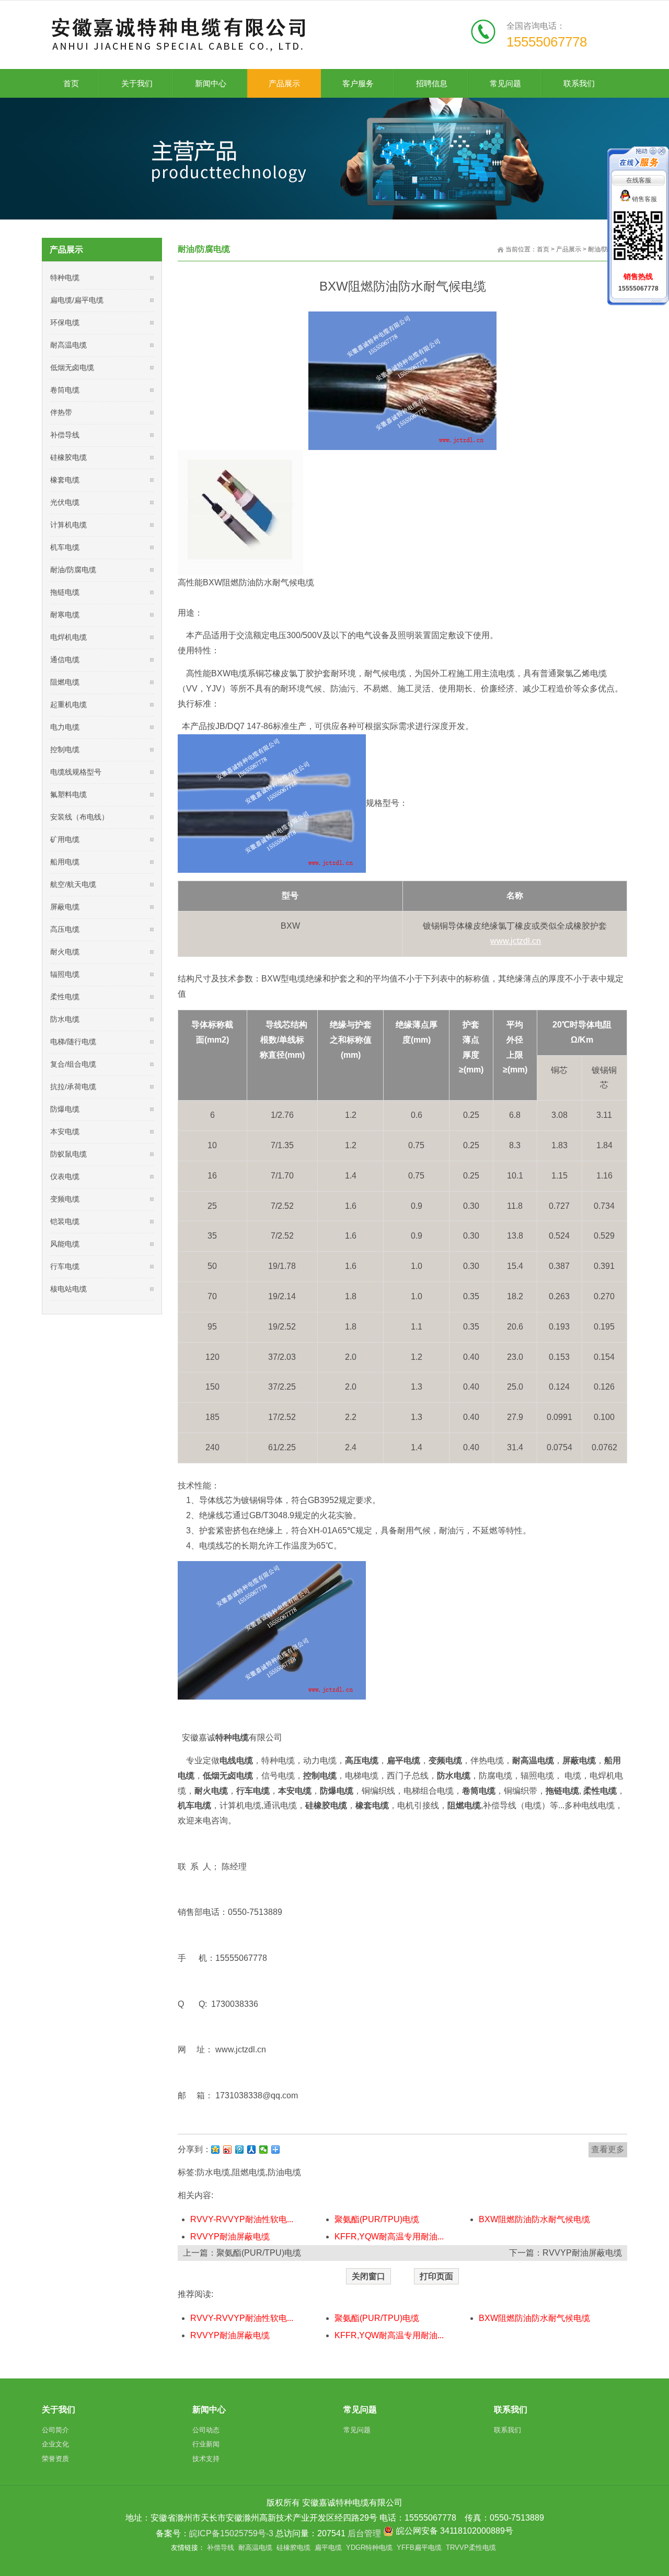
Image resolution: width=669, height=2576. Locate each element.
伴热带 (61, 412)
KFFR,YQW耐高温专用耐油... (389, 2237)
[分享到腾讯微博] (240, 2150)
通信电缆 (65, 660)
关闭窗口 (368, 2276)
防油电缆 (284, 2172)
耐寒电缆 (65, 615)
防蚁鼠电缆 (68, 1154)
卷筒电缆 (65, 390)
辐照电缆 (65, 974)
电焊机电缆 (68, 637)
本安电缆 (65, 1131)
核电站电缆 (68, 1289)
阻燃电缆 (249, 2172)
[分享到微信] (264, 2150)
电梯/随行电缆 (73, 1042)
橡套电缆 (65, 480)
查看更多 (608, 2149)
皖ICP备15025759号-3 (231, 2533)
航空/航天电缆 (73, 884)
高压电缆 (65, 929)
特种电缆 (65, 278)
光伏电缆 (65, 502)
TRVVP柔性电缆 (471, 2548)
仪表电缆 (65, 1176)
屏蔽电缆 (65, 907)
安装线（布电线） (79, 817)
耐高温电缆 (68, 345)
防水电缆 (213, 2172)
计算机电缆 (68, 525)
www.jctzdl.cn (241, 2049)
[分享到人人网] (252, 2150)
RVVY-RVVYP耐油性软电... (242, 2219)
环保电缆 (65, 322)
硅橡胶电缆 (68, 457)
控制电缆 (65, 749)
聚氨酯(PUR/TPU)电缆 (377, 2219)
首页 (543, 249)
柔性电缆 (65, 997)
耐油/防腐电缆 (73, 570)
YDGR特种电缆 (369, 2548)
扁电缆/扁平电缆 (77, 300)
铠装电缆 (65, 1221)
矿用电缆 (65, 839)
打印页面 (436, 2276)
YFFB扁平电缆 (419, 2548)
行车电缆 (65, 1266)
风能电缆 (65, 1244)
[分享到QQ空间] (216, 2150)
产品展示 (569, 249)
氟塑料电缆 (68, 794)
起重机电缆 (68, 704)
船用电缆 (65, 862)
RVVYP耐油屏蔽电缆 (230, 2237)
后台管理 (364, 2533)
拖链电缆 (65, 592)
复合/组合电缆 (73, 1064)
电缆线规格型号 (76, 772)
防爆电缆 (65, 1109)
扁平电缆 (328, 2548)
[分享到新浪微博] (228, 2150)
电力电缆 (65, 727)
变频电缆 (65, 1199)
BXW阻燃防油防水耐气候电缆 (534, 2219)
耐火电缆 (65, 952)
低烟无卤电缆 (72, 367)
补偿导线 (65, 435)
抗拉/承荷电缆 (73, 1087)
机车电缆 (65, 547)
